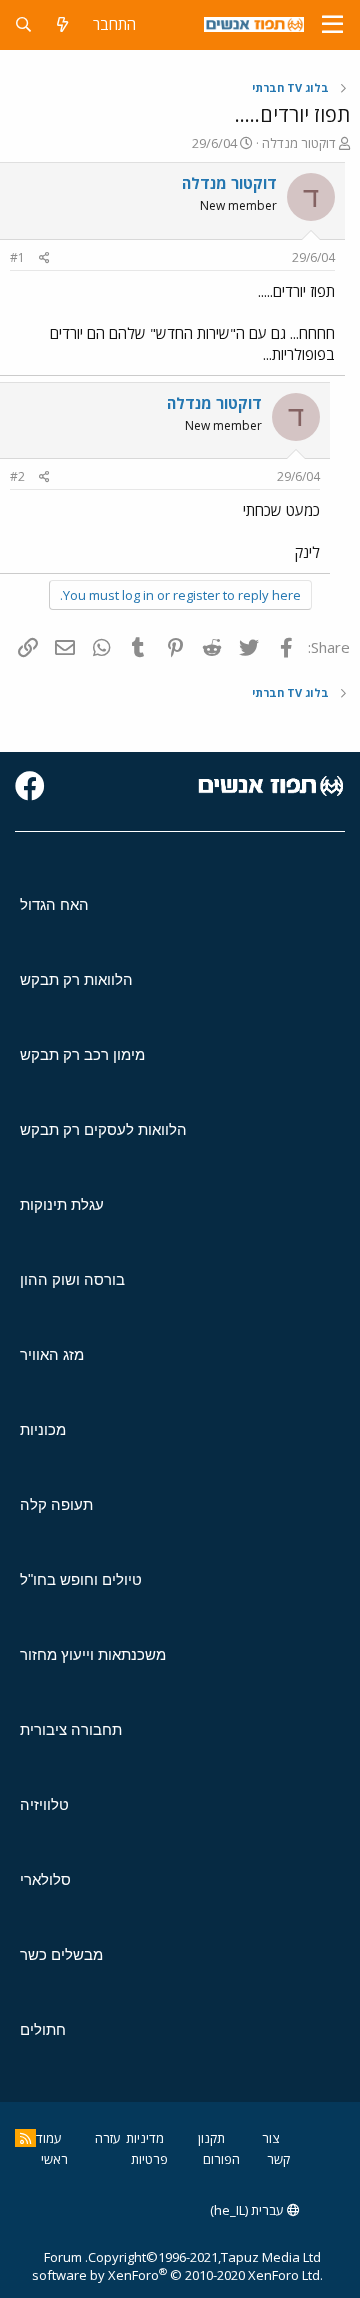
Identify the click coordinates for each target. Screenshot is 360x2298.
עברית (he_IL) (248, 2210)
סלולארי (45, 1879)
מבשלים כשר (61, 1954)
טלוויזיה (44, 1804)
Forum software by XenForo (177, 2266)
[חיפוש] (23, 24)
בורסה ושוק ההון (72, 1279)
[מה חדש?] (62, 24)
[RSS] (25, 2138)
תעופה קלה (56, 1504)
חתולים (43, 2029)
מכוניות (43, 1429)
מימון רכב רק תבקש (82, 1054)
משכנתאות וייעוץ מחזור (93, 1654)
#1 (17, 257)
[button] (332, 25)
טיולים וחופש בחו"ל (81, 1579)
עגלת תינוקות (62, 1204)
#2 (17, 476)
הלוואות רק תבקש (76, 979)
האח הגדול (54, 904)
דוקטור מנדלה (299, 143)
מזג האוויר (52, 1354)
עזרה (108, 2138)
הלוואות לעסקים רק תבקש (103, 1129)
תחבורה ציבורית (71, 1729)
